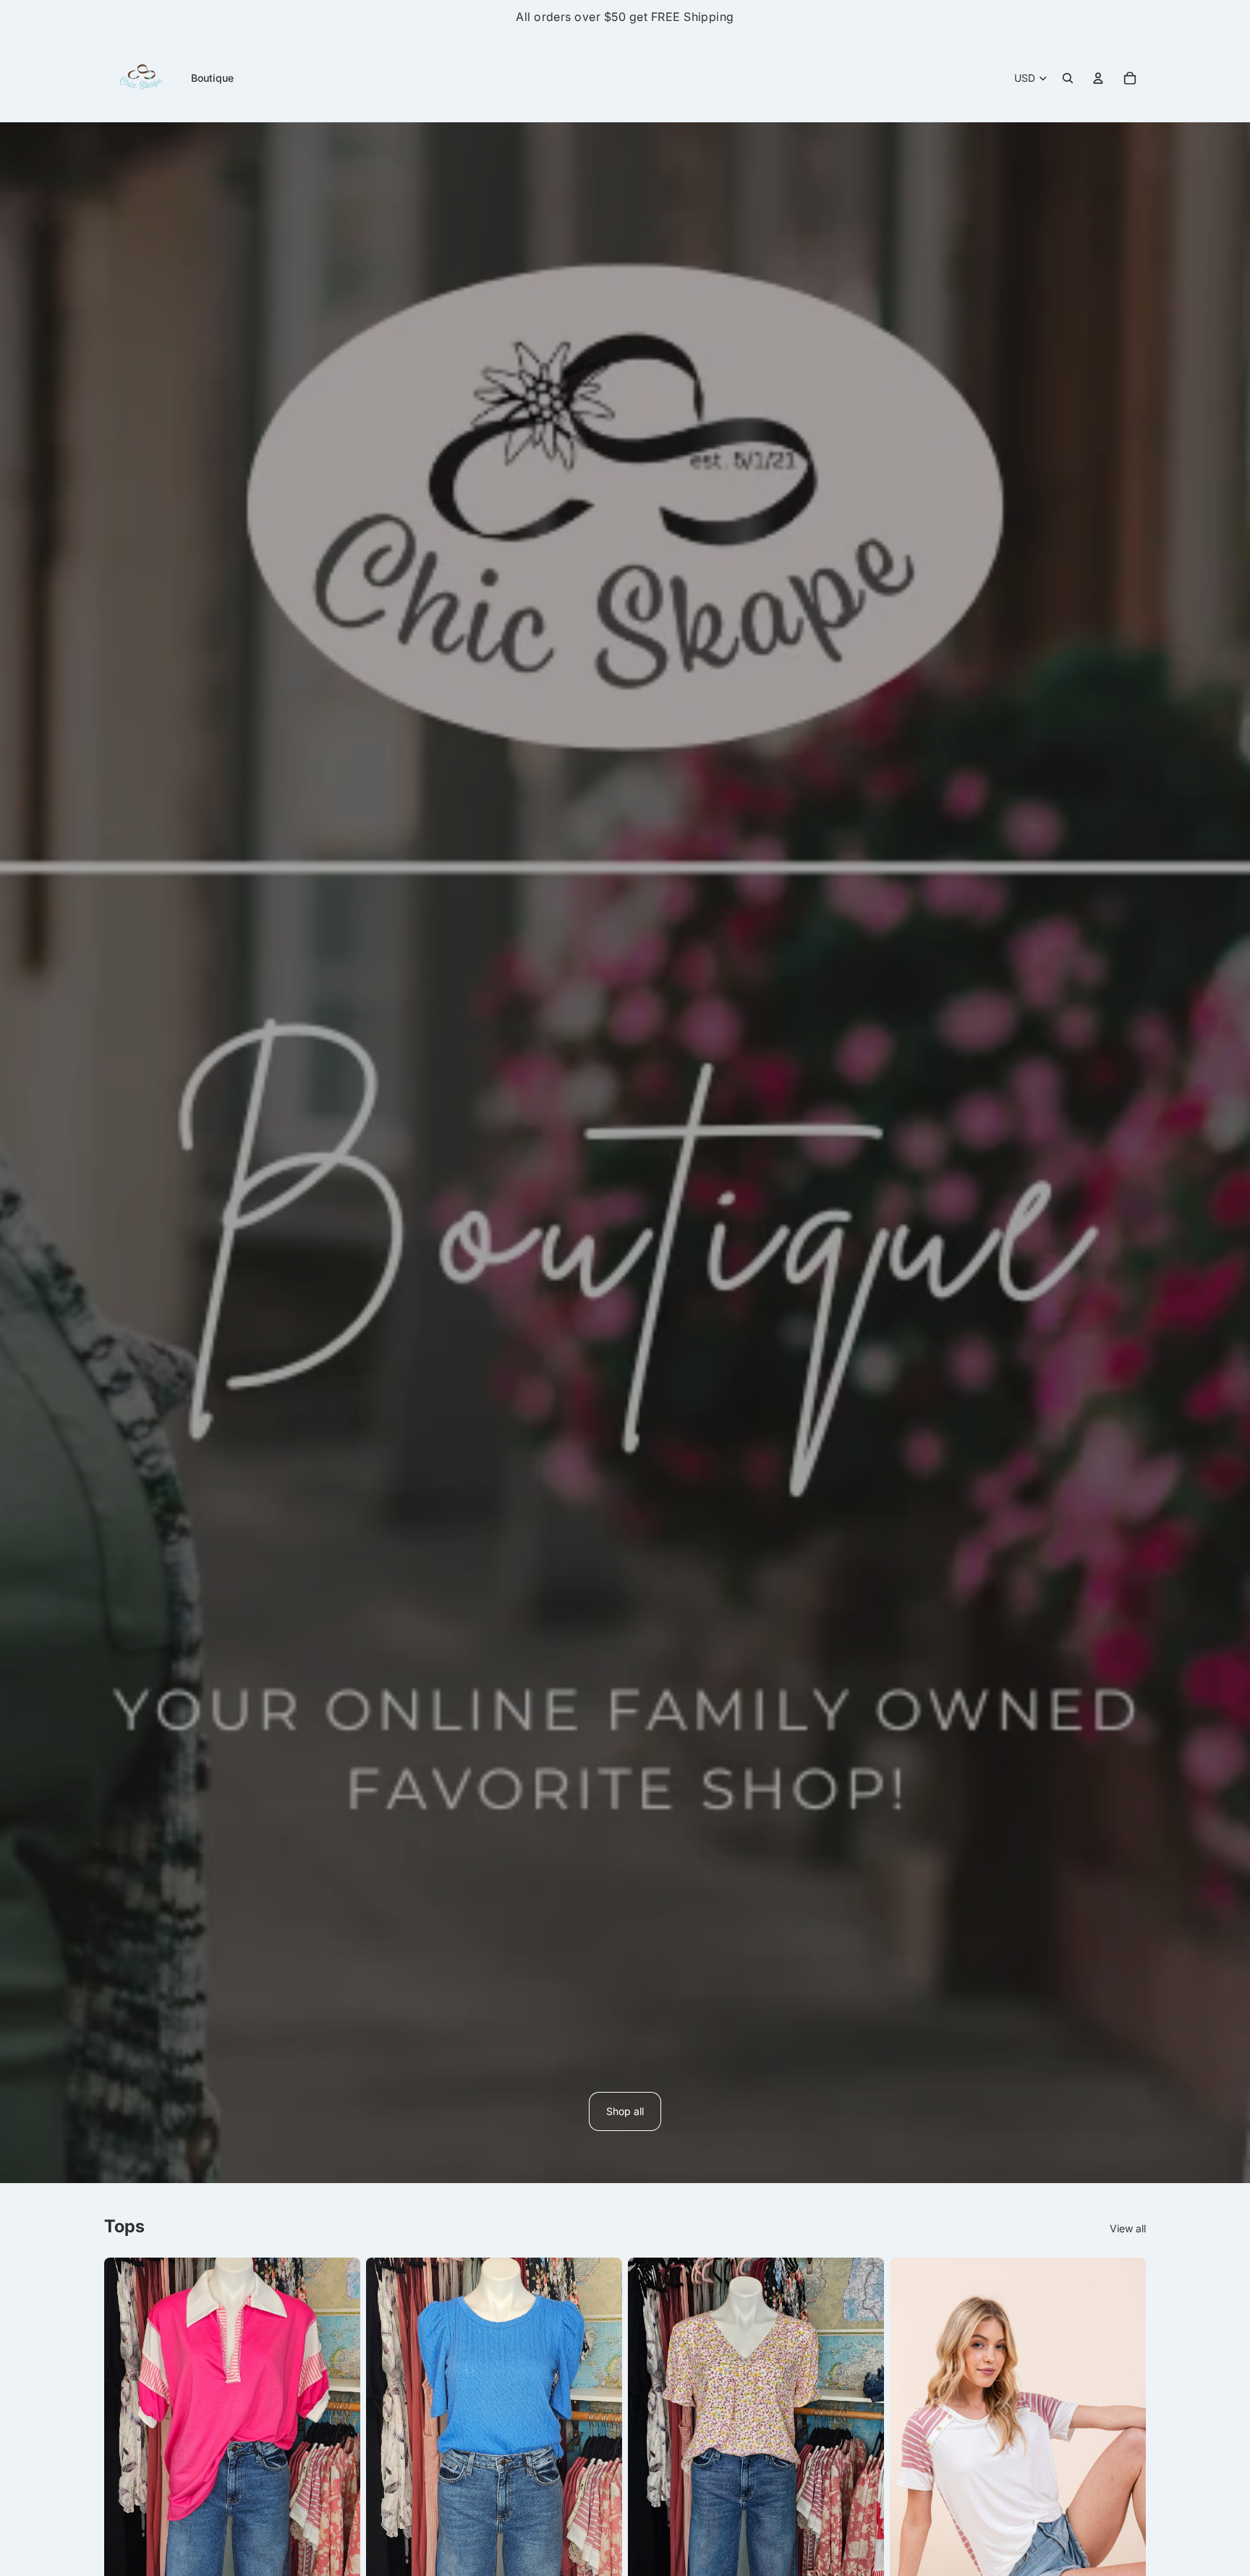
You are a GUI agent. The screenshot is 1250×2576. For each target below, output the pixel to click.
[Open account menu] (1098, 78)
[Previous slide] (126, 2428)
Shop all (625, 2111)
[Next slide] (339, 2428)
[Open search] (1068, 78)
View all (1128, 2228)
